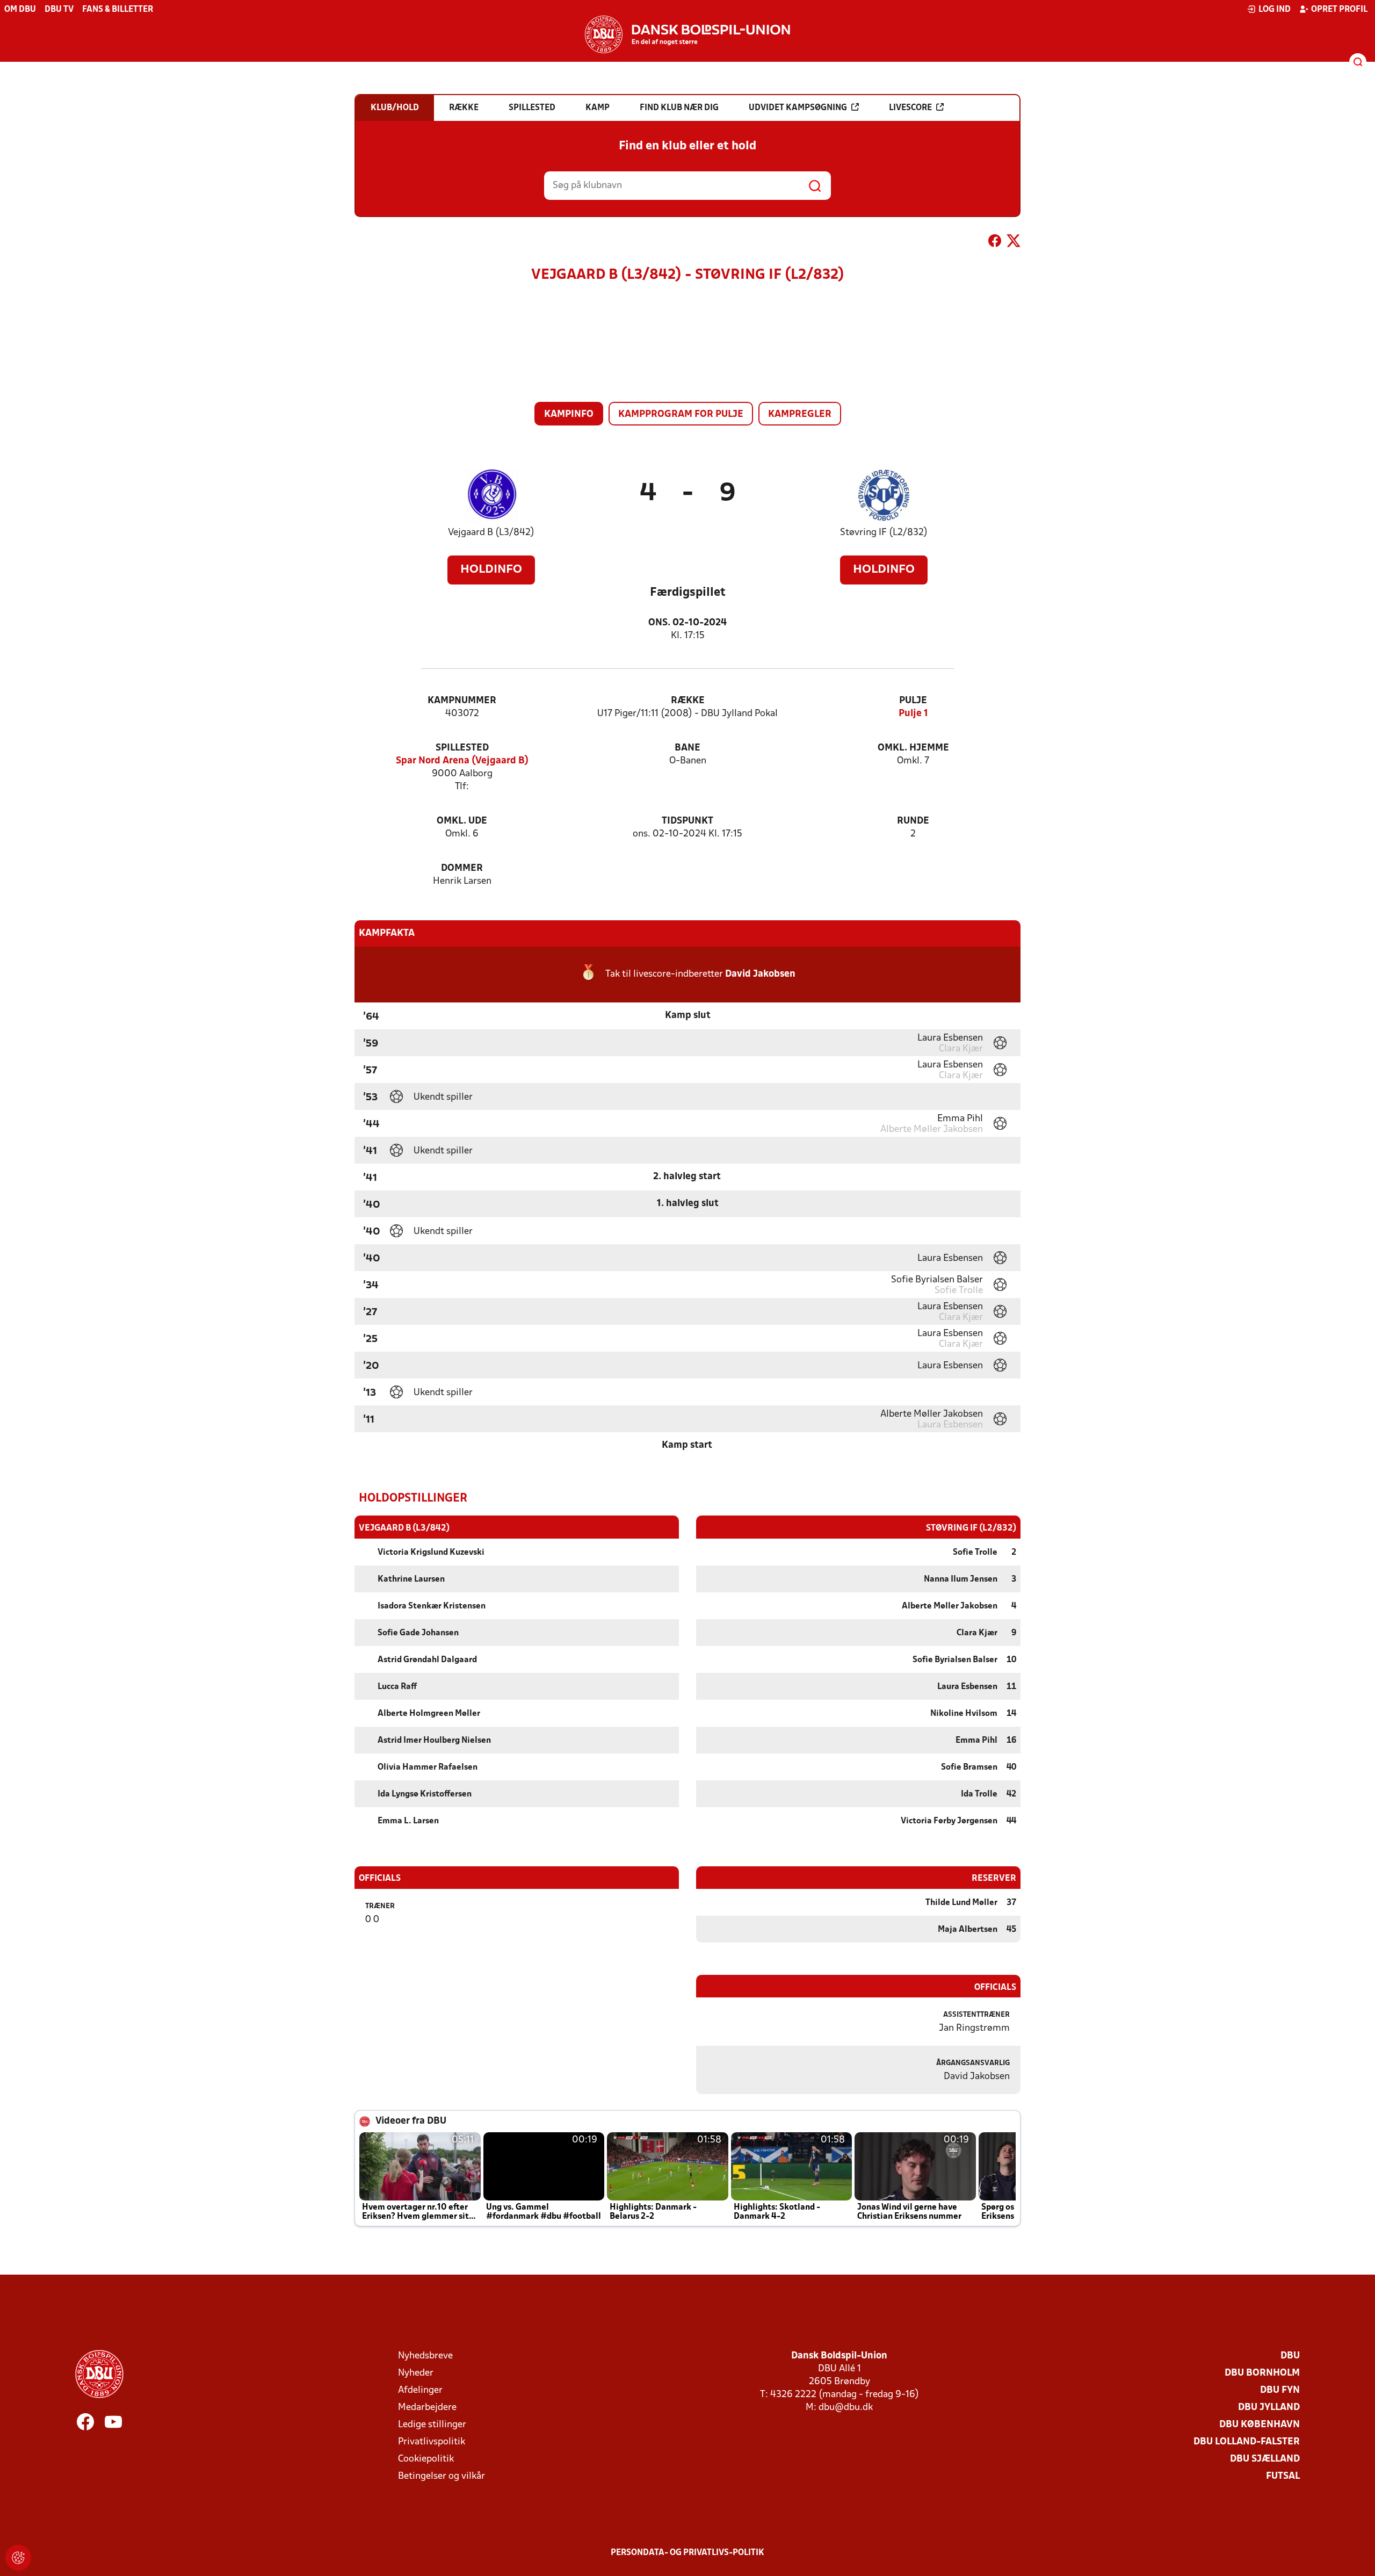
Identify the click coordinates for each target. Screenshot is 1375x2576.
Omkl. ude (462, 821)
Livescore (910, 108)
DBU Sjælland (1265, 2459)
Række (688, 701)
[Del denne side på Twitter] (1014, 243)
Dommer (462, 868)
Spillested (462, 748)
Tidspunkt (687, 821)
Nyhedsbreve (425, 2356)
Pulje (913, 701)
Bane (687, 748)
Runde (913, 821)
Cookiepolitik (426, 2459)
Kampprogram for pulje (681, 414)
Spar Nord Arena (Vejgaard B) (462, 761)
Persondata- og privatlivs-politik (687, 2553)
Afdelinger (420, 2390)
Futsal (1283, 2476)
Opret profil (1339, 10)
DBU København (1260, 2425)
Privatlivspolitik (432, 2442)
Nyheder (416, 2373)
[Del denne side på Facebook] (995, 243)
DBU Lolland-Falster (1247, 2442)
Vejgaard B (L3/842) (491, 533)
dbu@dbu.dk (846, 2408)
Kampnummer (462, 701)
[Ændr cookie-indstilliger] (18, 2558)
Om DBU (20, 10)
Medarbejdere (427, 2408)
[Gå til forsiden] (687, 34)
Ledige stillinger (432, 2425)
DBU (1290, 2356)
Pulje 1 (913, 714)
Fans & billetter (118, 10)
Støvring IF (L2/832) (884, 533)
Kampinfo (569, 414)
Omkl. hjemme (913, 748)
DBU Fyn (1280, 2390)
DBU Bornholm (1262, 2373)
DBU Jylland (1269, 2408)
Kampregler (800, 414)
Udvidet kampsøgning (798, 108)
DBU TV (59, 10)
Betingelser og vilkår (442, 2476)
